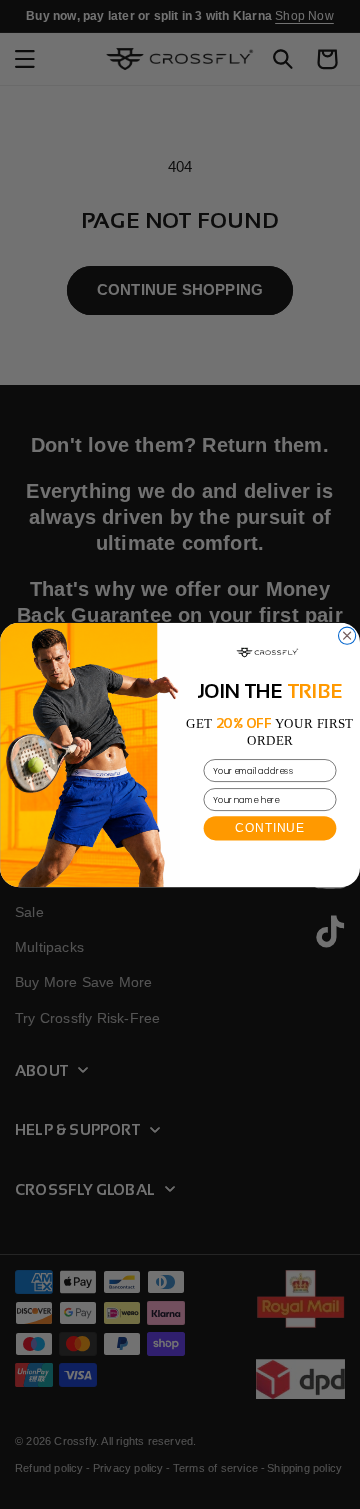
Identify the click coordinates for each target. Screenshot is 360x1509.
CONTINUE (269, 827)
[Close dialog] (347, 635)
